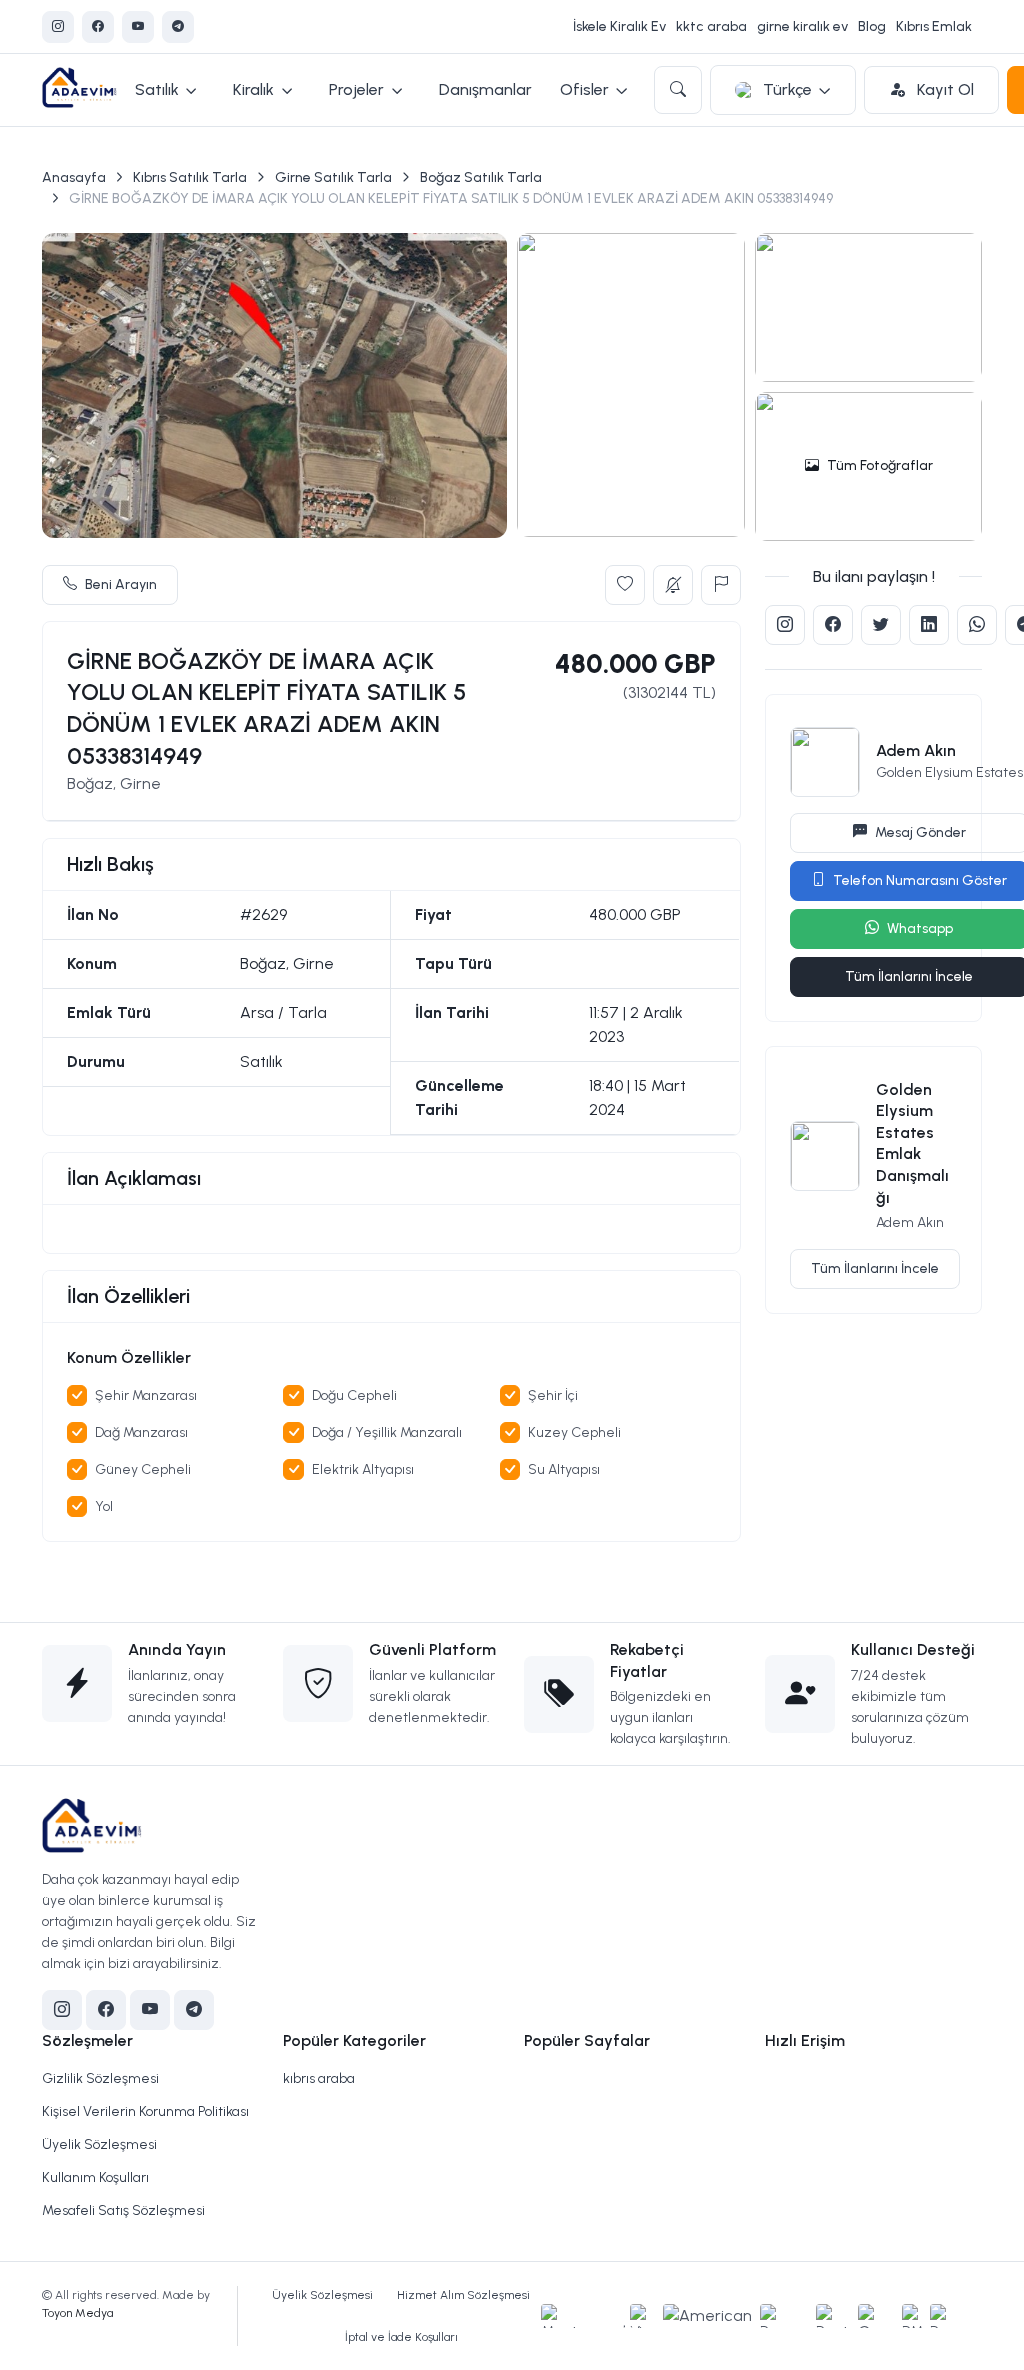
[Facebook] (98, 27)
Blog (872, 26)
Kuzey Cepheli (574, 1432)
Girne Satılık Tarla (333, 177)
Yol (104, 1506)
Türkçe (787, 89)
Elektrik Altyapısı (363, 1469)
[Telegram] (178, 27)
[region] (392, 1229)
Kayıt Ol (943, 89)
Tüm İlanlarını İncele (875, 1268)
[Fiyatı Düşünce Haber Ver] (673, 585)
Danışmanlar (485, 89)
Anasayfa (74, 177)
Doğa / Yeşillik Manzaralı (387, 1432)
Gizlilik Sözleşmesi (100, 2078)
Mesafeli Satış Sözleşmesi (123, 2210)
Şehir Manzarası (146, 1395)
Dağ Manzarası (141, 1432)
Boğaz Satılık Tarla (481, 177)
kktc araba (711, 26)
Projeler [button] (356, 89)
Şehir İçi (553, 1395)
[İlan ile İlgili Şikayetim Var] (721, 585)
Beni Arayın (121, 584)
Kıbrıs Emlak (934, 26)
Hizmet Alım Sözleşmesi (463, 2295)
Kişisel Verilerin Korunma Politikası (145, 2111)
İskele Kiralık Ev (619, 26)
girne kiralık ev (802, 26)
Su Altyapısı (564, 1469)
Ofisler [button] (584, 89)
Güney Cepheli (143, 1469)
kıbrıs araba (319, 2078)
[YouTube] (138, 27)
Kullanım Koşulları (95, 2177)
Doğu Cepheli (354, 1395)
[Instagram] (58, 27)
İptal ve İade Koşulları (401, 2337)
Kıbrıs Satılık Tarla (190, 177)
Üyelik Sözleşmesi (99, 2144)
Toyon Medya (77, 2313)
